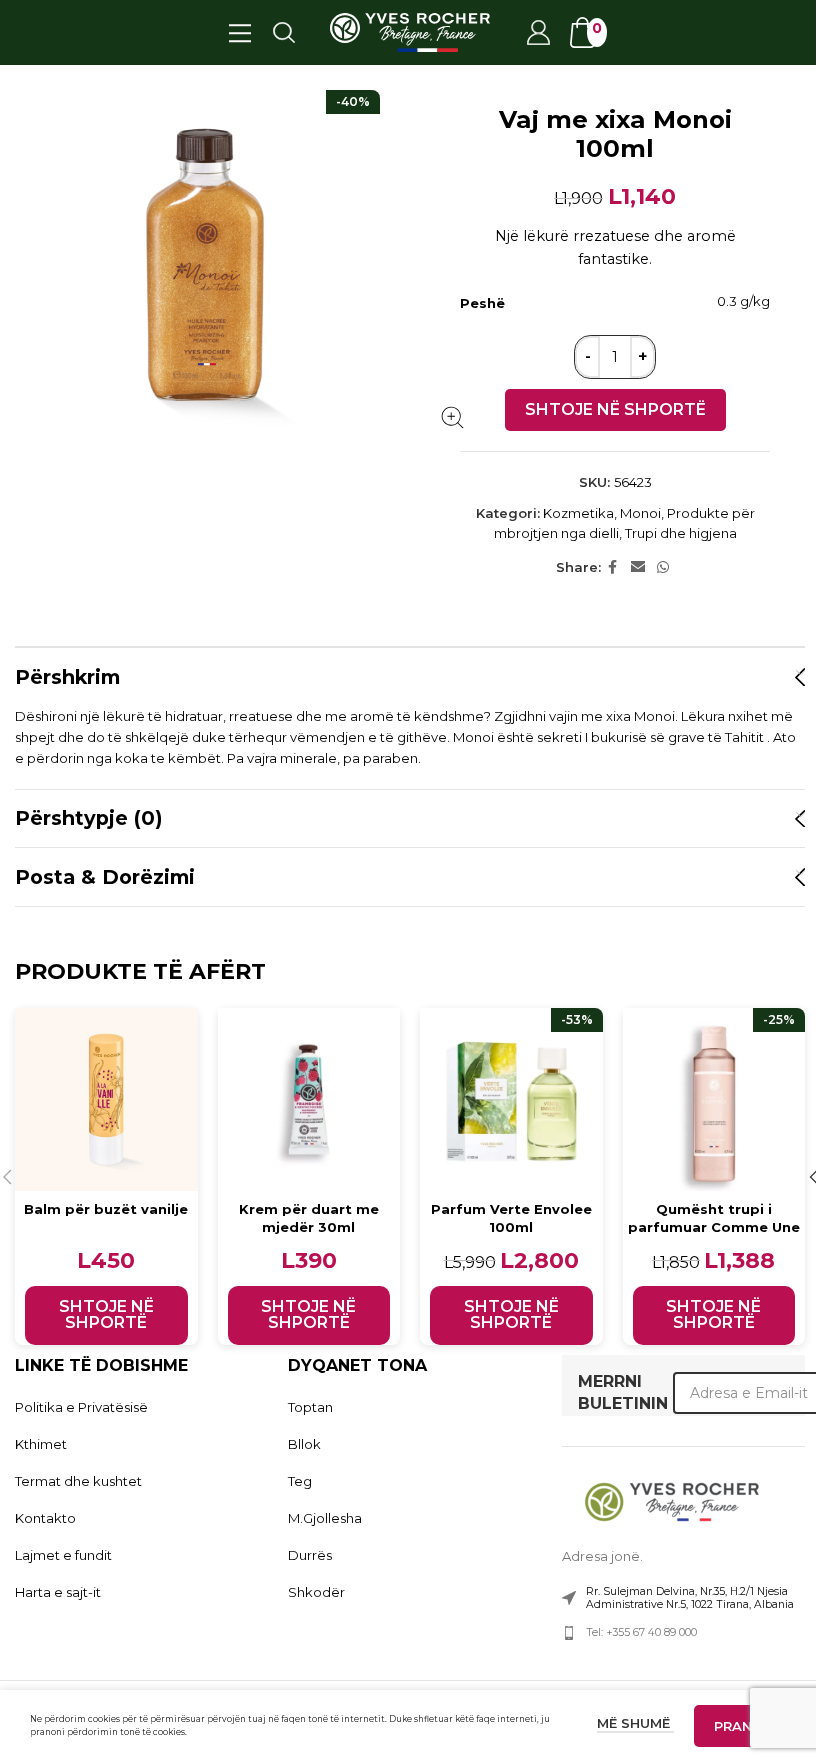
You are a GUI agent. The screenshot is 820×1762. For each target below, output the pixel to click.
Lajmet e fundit (63, 1555)
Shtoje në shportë (615, 409)
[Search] (283, 32)
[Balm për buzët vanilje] (106, 1099)
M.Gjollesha (325, 1518)
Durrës (310, 1555)
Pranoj (742, 1726)
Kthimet (41, 1444)
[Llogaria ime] (537, 32)
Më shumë (635, 1723)
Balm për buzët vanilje (106, 1209)
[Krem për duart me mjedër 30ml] (309, 1099)
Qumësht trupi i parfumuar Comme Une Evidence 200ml (714, 1227)
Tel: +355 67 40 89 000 (641, 1632)
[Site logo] (410, 31)
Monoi (640, 513)
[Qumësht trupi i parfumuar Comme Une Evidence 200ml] (714, 1099)
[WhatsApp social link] (663, 567)
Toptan (310, 1407)
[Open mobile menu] (239, 32)
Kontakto (45, 1518)
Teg (300, 1481)
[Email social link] (638, 567)
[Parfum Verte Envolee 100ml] (511, 1099)
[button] (106, 1315)
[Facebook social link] (613, 567)
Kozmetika (578, 513)
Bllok (304, 1444)
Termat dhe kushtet (78, 1481)
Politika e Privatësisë (81, 1407)
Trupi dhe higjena (681, 533)
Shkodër (316, 1592)
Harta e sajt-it (58, 1592)
